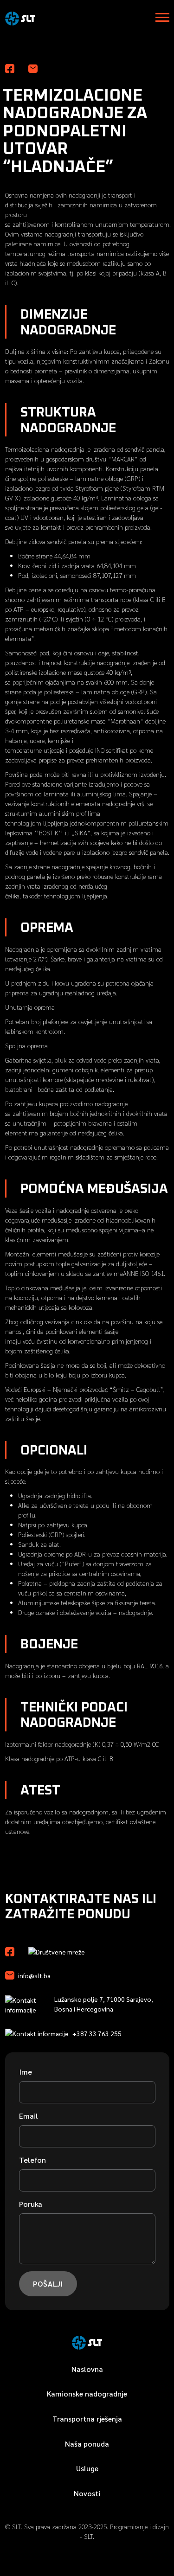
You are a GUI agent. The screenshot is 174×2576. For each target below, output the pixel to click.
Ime (26, 2072)
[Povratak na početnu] (20, 16)
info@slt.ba (34, 1975)
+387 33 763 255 (97, 2033)
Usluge (87, 2468)
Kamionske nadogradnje (87, 2393)
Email (29, 2116)
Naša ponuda (87, 2444)
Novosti (87, 2493)
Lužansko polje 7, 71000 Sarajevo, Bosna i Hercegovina (104, 2004)
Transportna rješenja (87, 2419)
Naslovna (87, 2369)
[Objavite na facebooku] (10, 68)
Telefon (32, 2160)
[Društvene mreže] (10, 1951)
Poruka (31, 2204)
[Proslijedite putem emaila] (33, 68)
